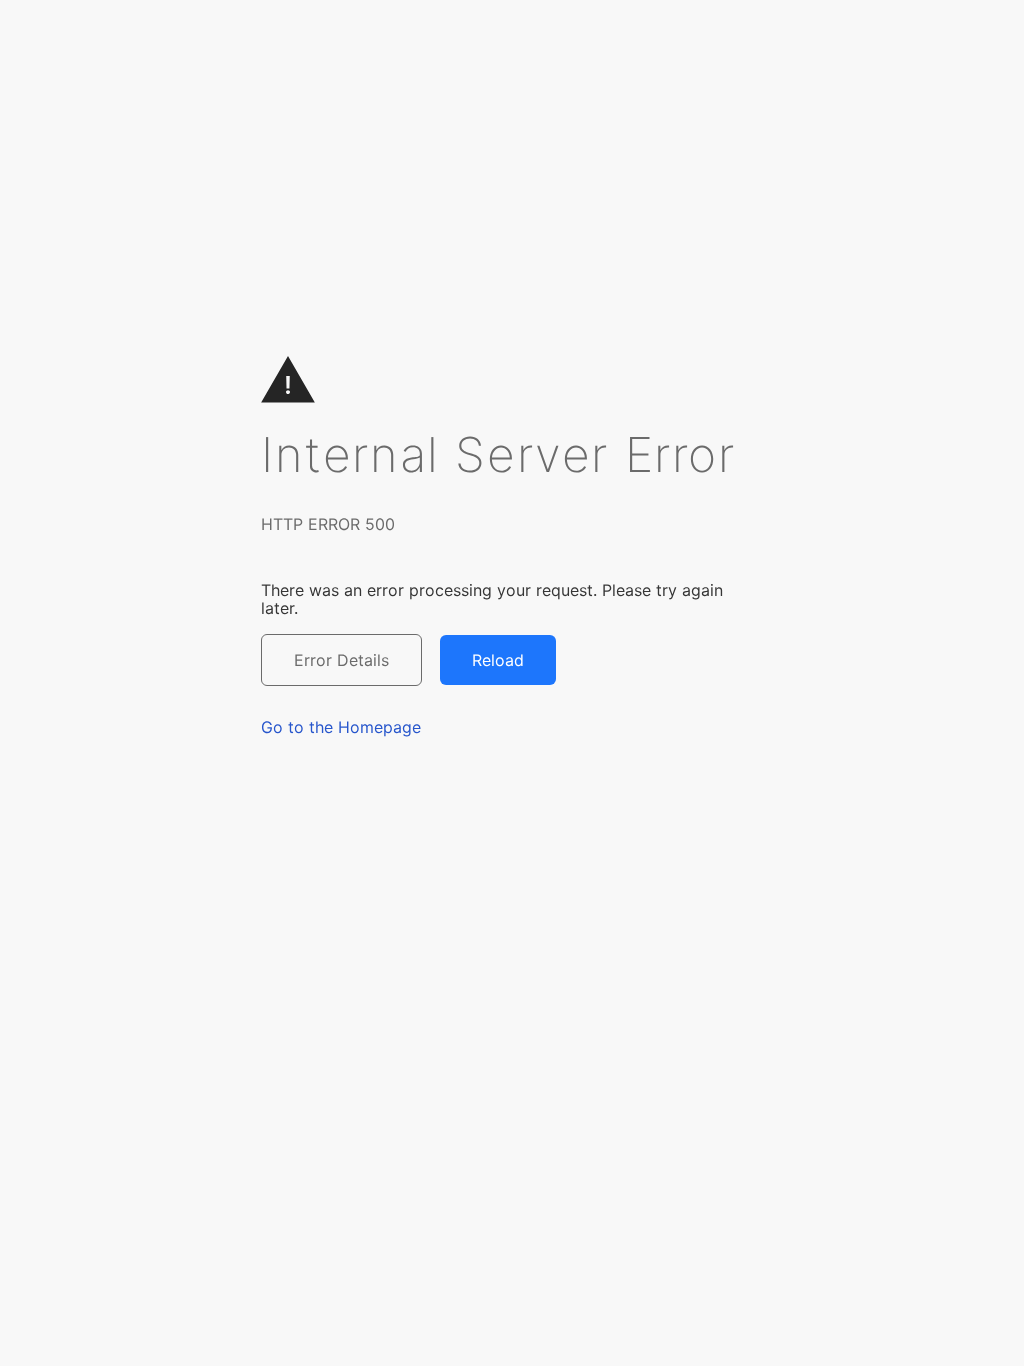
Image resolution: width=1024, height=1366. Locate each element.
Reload (498, 660)
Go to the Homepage (341, 727)
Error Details (341, 660)
